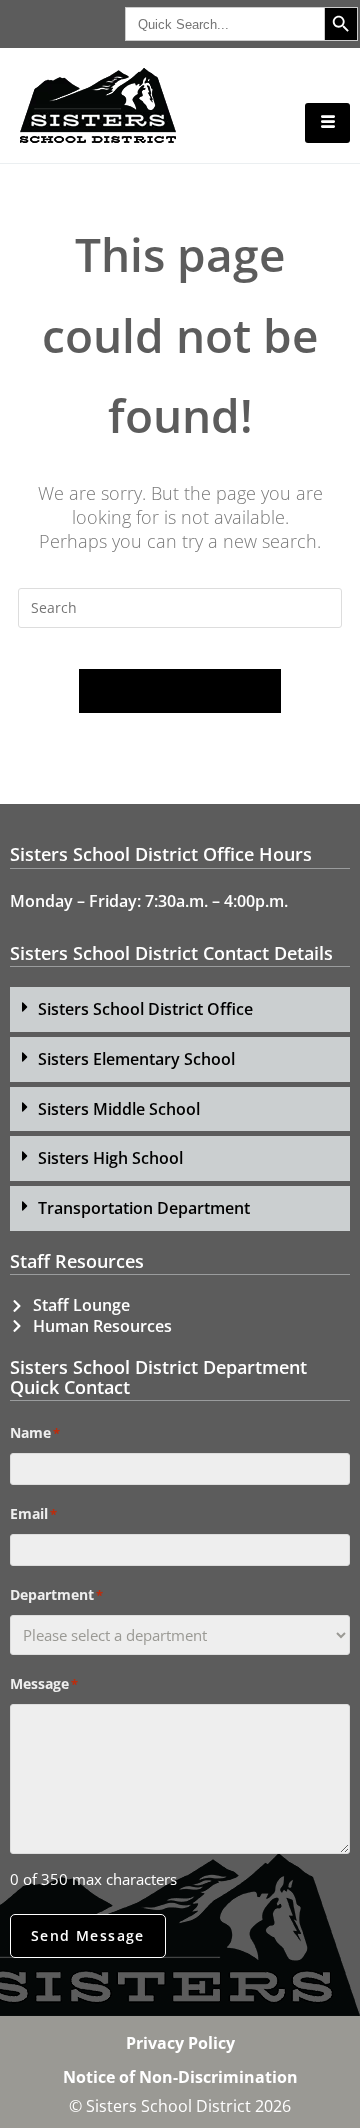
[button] (180, 1009)
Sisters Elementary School (136, 1059)
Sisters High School (110, 1158)
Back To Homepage (180, 691)
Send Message (88, 1935)
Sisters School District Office (145, 1009)
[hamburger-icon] (327, 123)
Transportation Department (144, 1208)
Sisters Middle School (119, 1109)
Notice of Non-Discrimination (180, 2077)
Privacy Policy (180, 2043)
